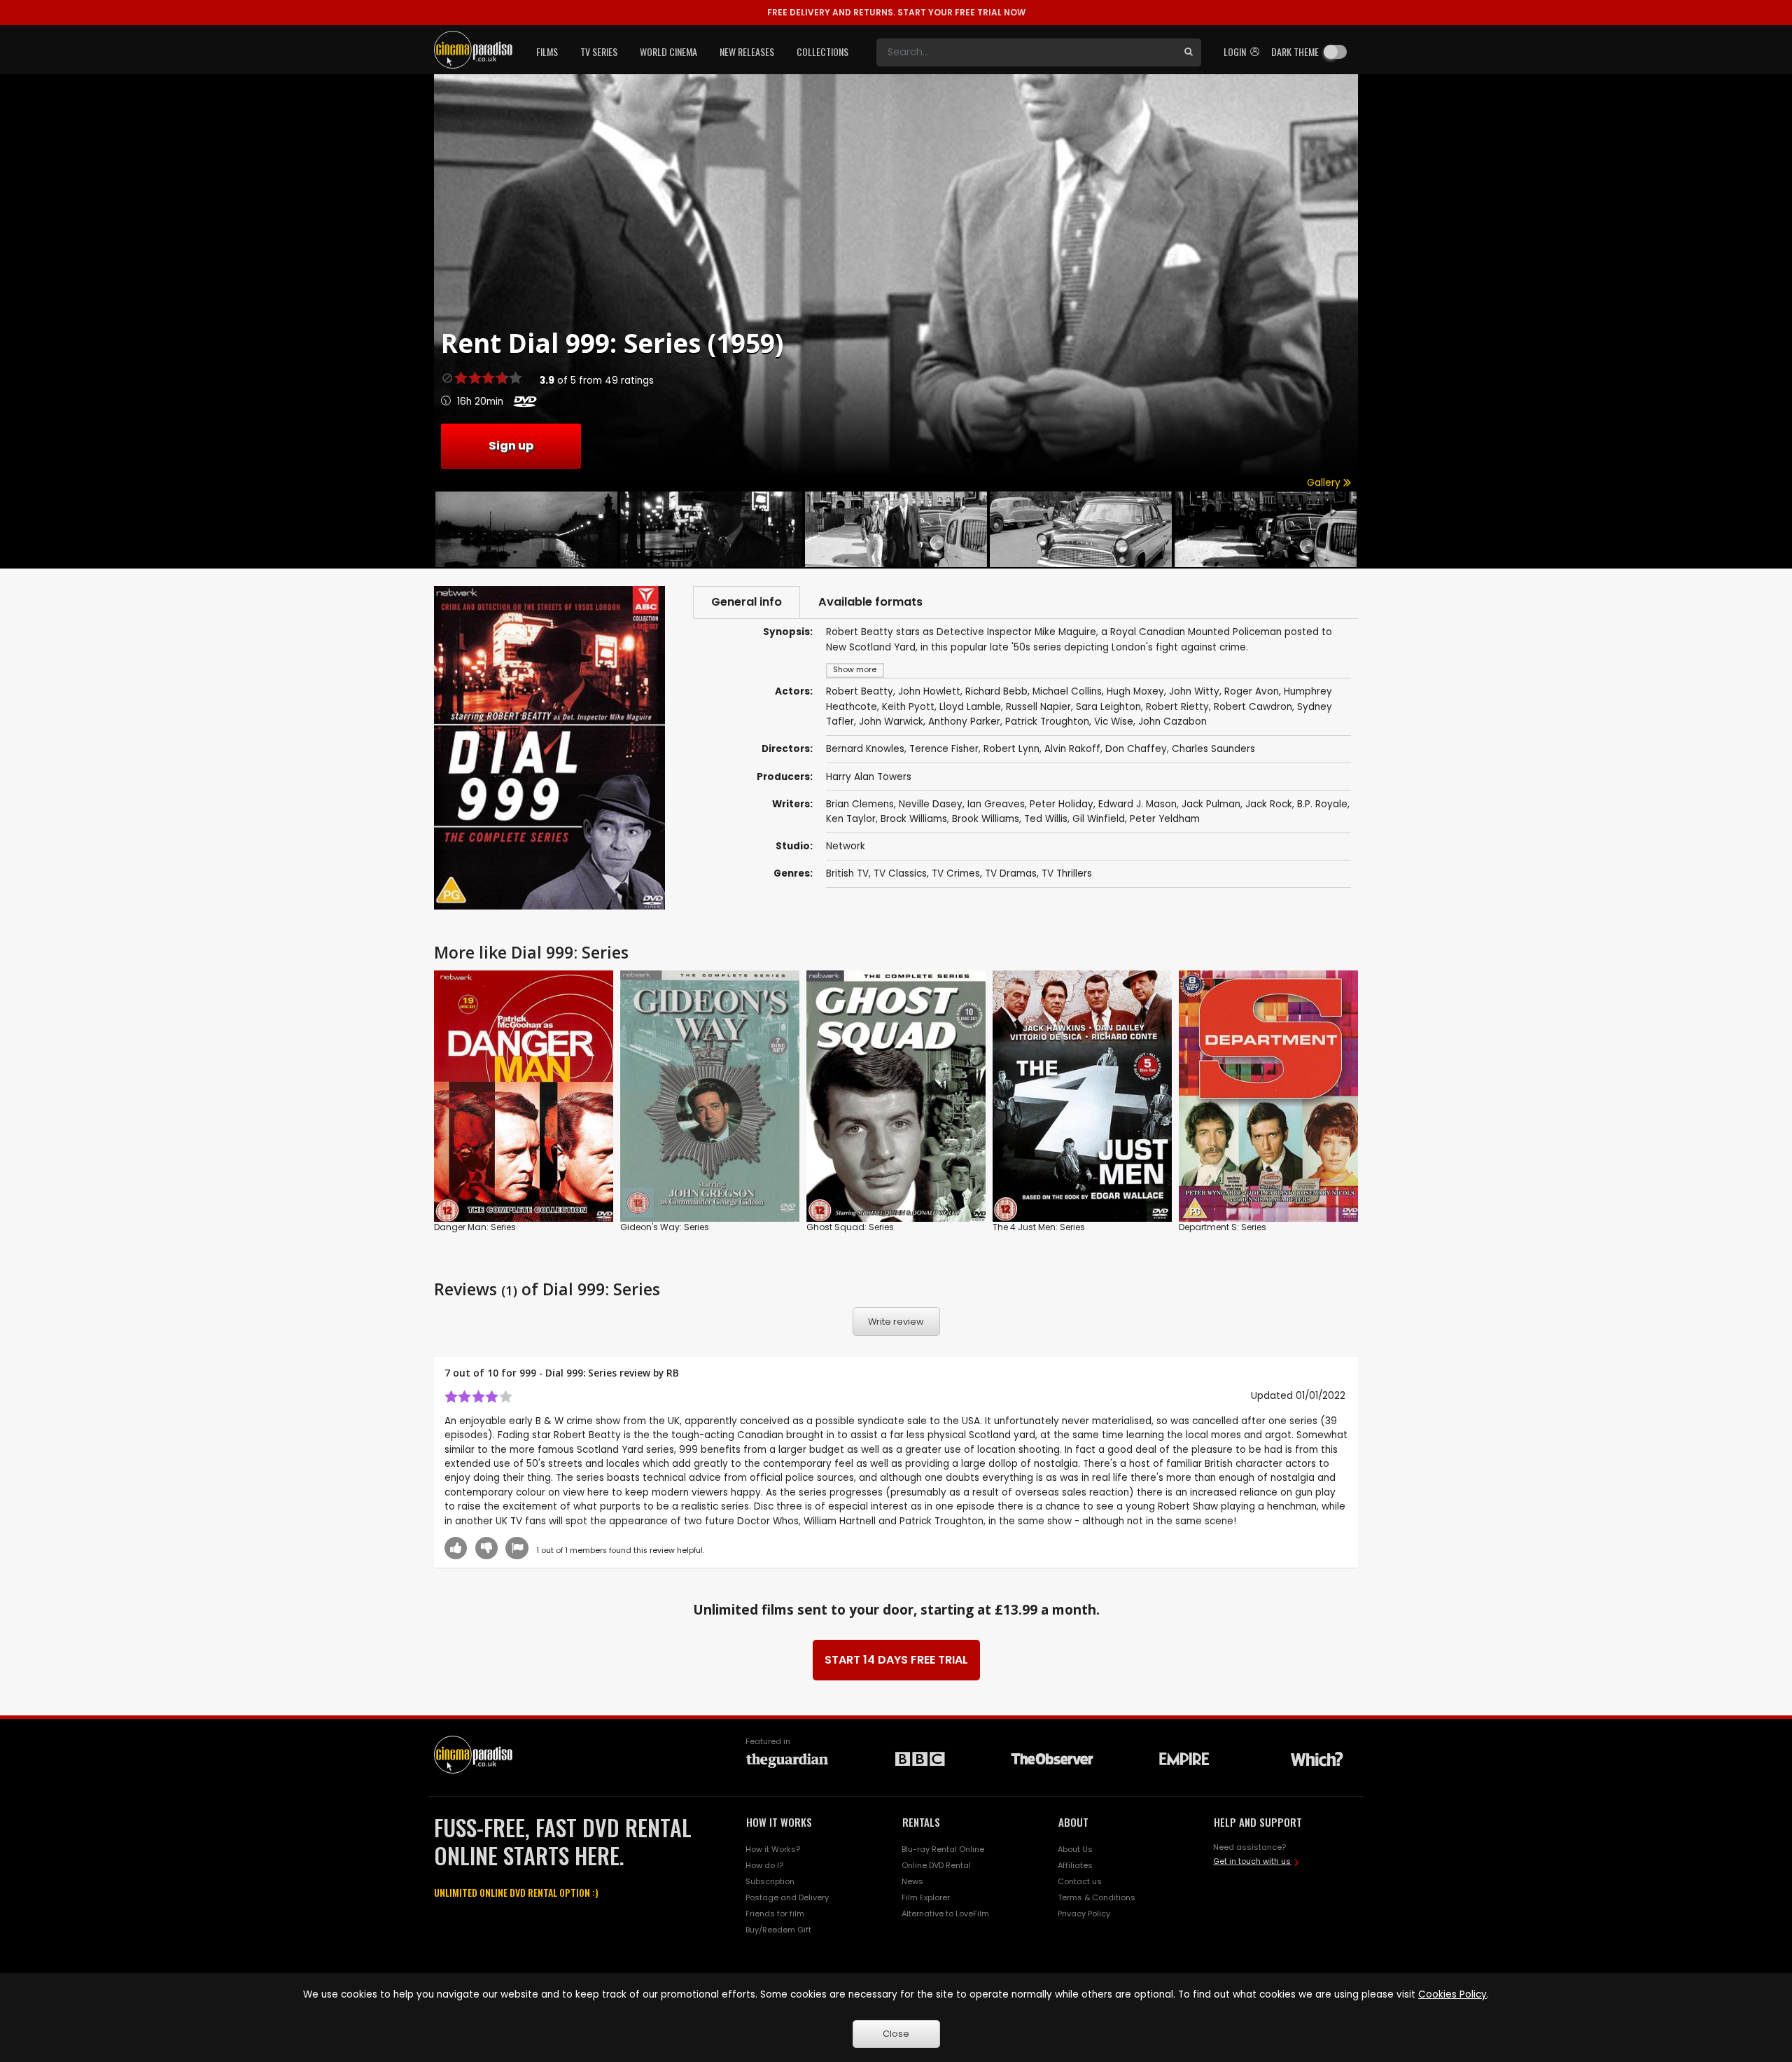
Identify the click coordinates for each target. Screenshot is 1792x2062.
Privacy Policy (1084, 1914)
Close (896, 2034)
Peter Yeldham (1165, 819)
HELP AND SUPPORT (1258, 1822)
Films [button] (547, 51)
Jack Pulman (1211, 804)
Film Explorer (926, 1897)
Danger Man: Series (475, 1227)
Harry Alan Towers (869, 777)
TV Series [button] (599, 51)
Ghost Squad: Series (850, 1227)
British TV (847, 873)
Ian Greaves (996, 804)
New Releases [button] (747, 51)
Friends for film (775, 1914)
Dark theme (1295, 51)
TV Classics (900, 873)
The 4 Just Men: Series (1039, 1227)
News (912, 1881)
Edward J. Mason (1137, 804)
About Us (1075, 1849)
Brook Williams (986, 819)
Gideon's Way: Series (665, 1227)
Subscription (770, 1881)
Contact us (1080, 1881)
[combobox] (1026, 53)
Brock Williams (914, 819)
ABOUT (1073, 1822)
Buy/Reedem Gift (778, 1930)
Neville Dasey (931, 804)
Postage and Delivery (787, 1897)
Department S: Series (1223, 1227)
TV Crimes (956, 873)
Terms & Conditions (1097, 1897)
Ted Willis (1046, 819)
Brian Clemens (860, 804)
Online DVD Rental (936, 1865)
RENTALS (921, 1822)
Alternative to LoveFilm (945, 1914)
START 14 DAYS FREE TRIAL (896, 1660)
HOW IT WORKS (779, 1822)
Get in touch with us (1252, 1861)
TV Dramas (1011, 873)
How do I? (764, 1865)
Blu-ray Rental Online (943, 1849)
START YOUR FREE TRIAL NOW (896, 12)
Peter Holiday (1062, 804)
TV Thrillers (1067, 873)
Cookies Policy (1452, 1994)
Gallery (1325, 483)
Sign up (511, 446)
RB (673, 1373)
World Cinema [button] (668, 51)
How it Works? (773, 1849)
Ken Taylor (851, 819)
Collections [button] (822, 51)
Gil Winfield (1099, 819)
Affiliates (1075, 1865)
